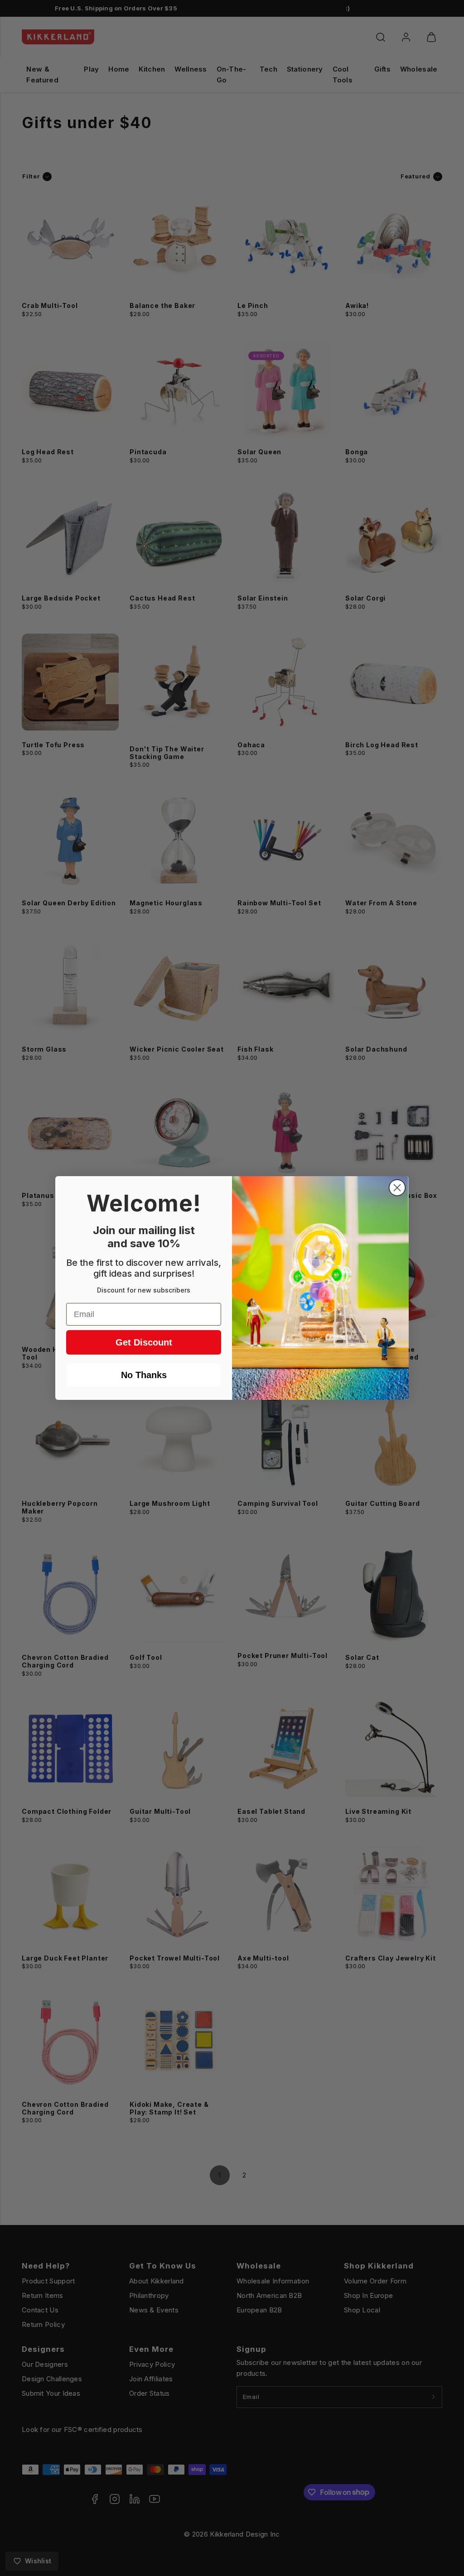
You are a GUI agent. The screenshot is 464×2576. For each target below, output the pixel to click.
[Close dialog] (397, 1188)
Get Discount (144, 1342)
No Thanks (144, 1375)
